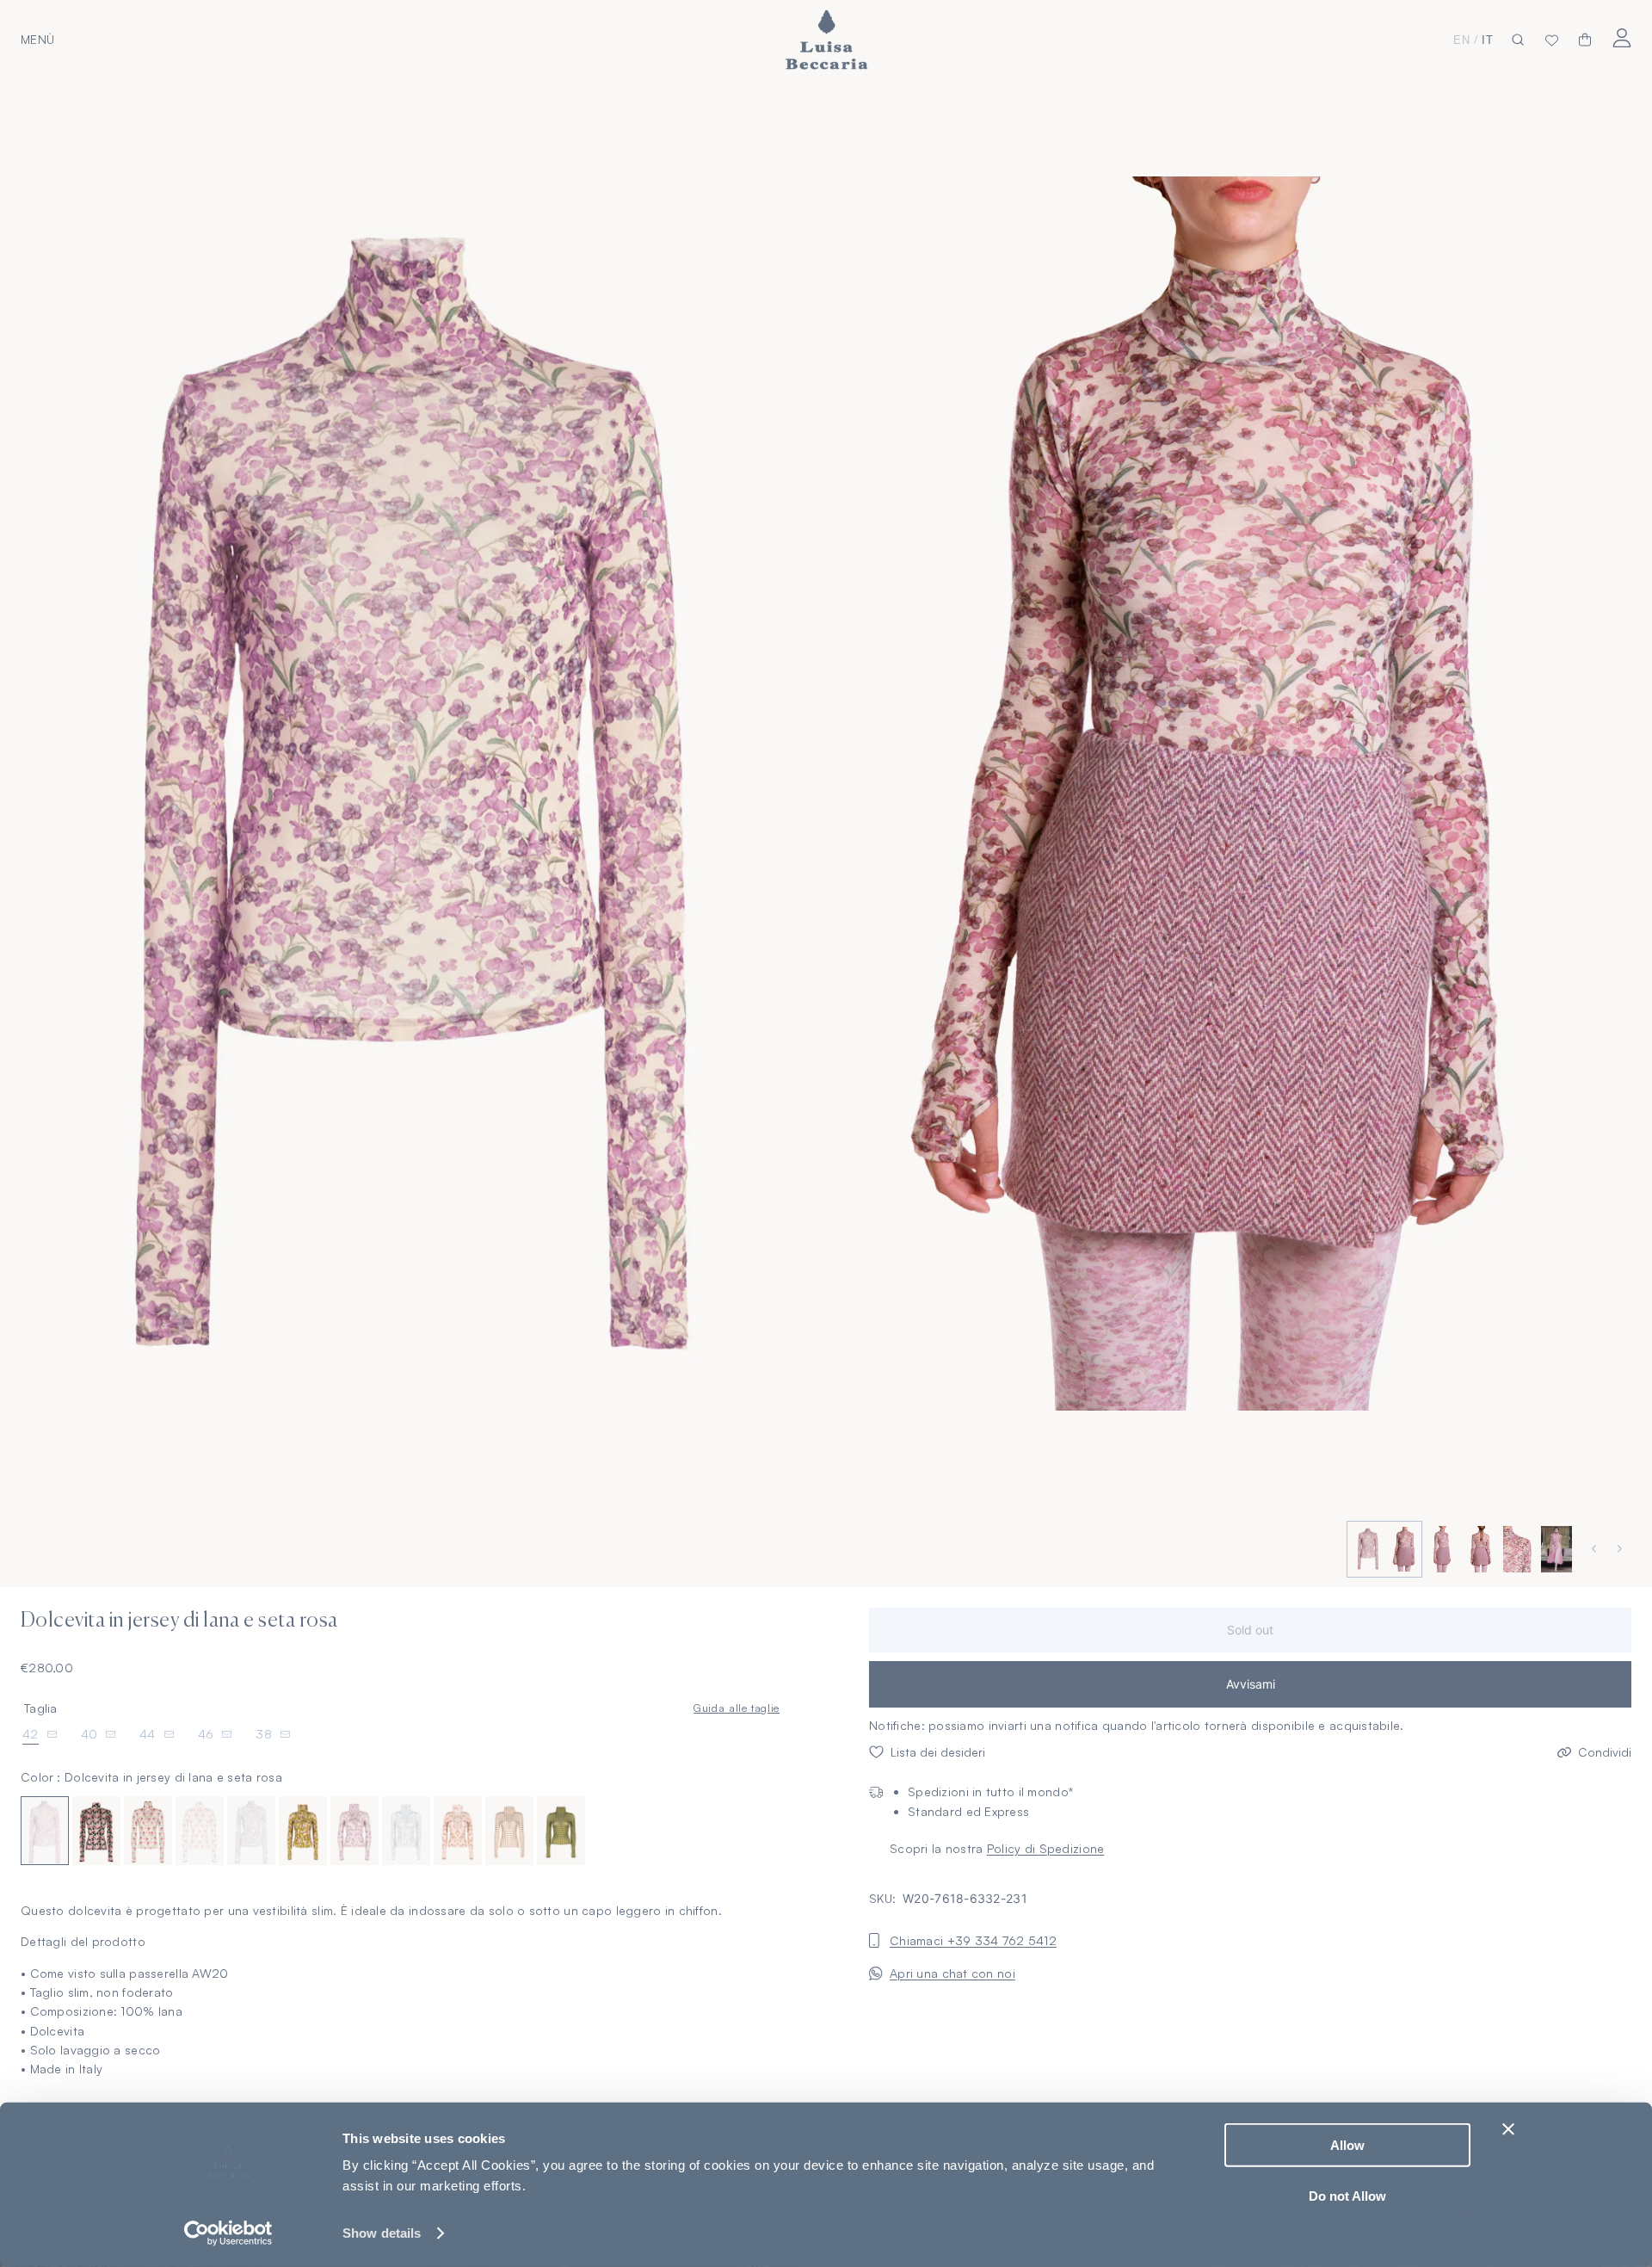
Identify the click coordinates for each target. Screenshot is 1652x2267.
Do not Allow (1347, 2195)
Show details (382, 2233)
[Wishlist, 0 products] (1552, 40)
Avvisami (1251, 1684)
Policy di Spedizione (1046, 1848)
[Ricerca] (1518, 40)
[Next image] (1622, 1549)
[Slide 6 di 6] (1555, 1549)
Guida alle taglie (737, 1708)
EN (1462, 40)
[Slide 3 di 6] (1441, 1549)
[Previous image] (1596, 1549)
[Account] (1621, 37)
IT (1488, 40)
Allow (1347, 2145)
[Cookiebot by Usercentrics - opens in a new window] (228, 2233)
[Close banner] (1508, 2129)
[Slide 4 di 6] (1479, 1549)
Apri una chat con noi (952, 1973)
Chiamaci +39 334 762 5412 (973, 1940)
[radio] (45, 1831)
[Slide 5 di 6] (1517, 1549)
